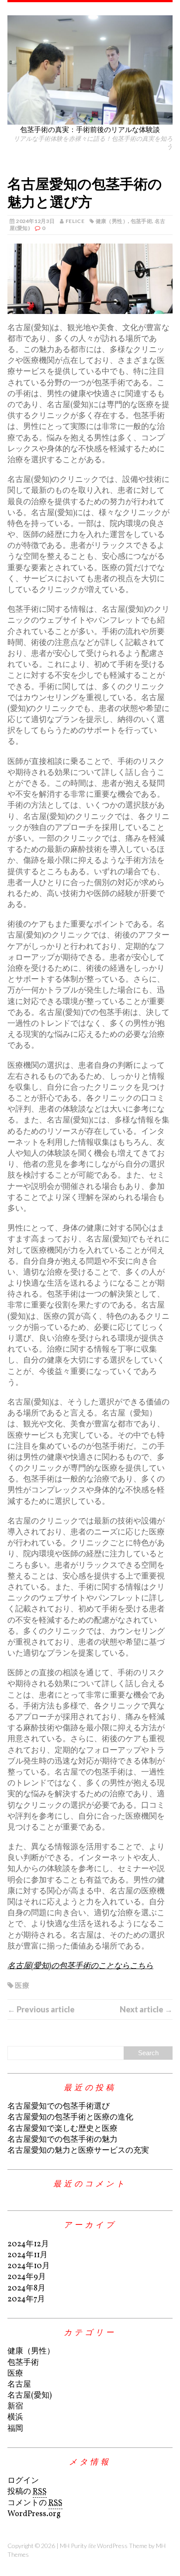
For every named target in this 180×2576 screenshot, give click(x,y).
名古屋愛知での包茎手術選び (59, 2107)
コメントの (35, 2503)
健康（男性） (112, 221)
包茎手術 (141, 221)
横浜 (15, 2417)
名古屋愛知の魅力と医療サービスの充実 (78, 2151)
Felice (75, 221)
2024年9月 (27, 2277)
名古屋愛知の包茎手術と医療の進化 (70, 2118)
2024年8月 (26, 2288)
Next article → (146, 2009)
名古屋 (19, 2385)
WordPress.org (34, 2514)
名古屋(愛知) (29, 2396)
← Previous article (41, 2009)
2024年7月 (26, 2299)
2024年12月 (28, 2244)
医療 (22, 1985)
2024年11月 (28, 2255)
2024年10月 (29, 2266)
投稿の (27, 2492)
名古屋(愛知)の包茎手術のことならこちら (80, 1966)
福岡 (15, 2429)
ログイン (23, 2481)
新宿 (15, 2407)
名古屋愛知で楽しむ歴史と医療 (62, 2129)
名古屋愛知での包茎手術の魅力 (62, 2140)
